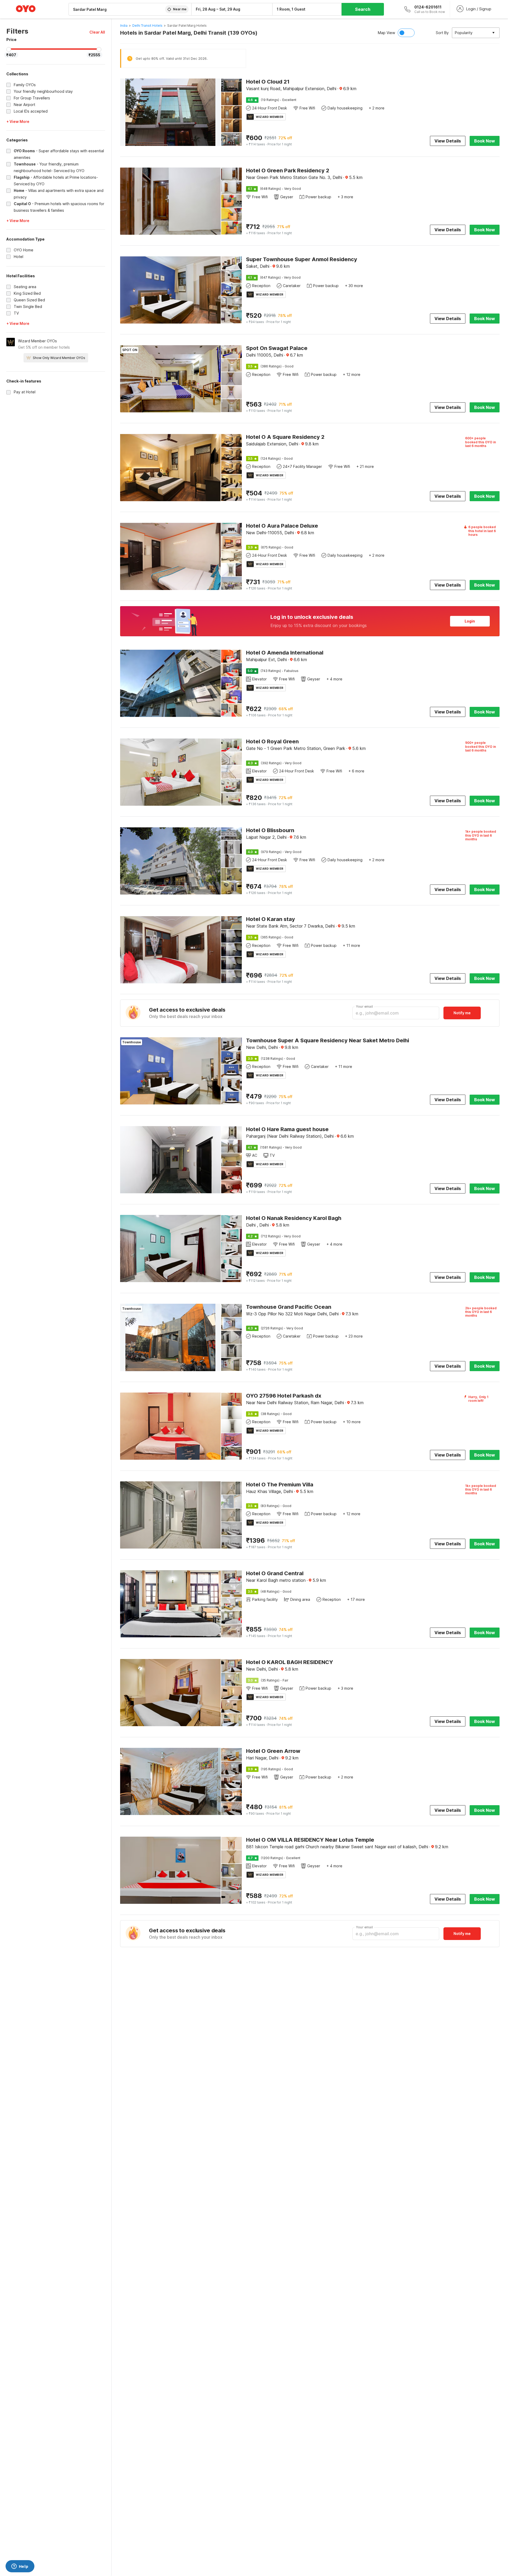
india (124, 26)
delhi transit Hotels (147, 26)
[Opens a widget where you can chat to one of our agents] (20, 2567)
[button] (97, 32)
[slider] (9, 49)
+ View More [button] (18, 121)
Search (363, 9)
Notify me (462, 1013)
